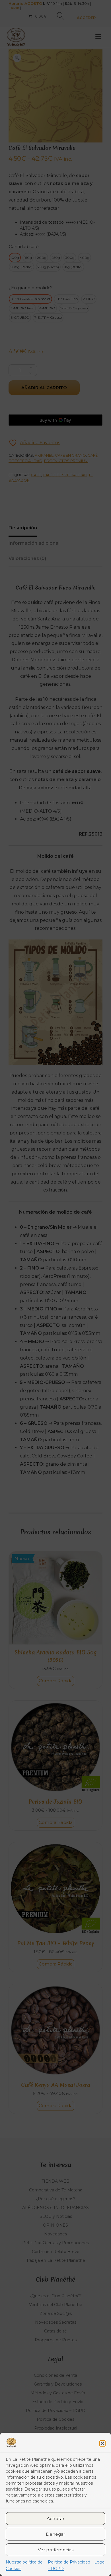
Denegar (55, 2534)
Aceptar (55, 2519)
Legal (100, 2562)
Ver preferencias (56, 2550)
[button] (102, 2443)
